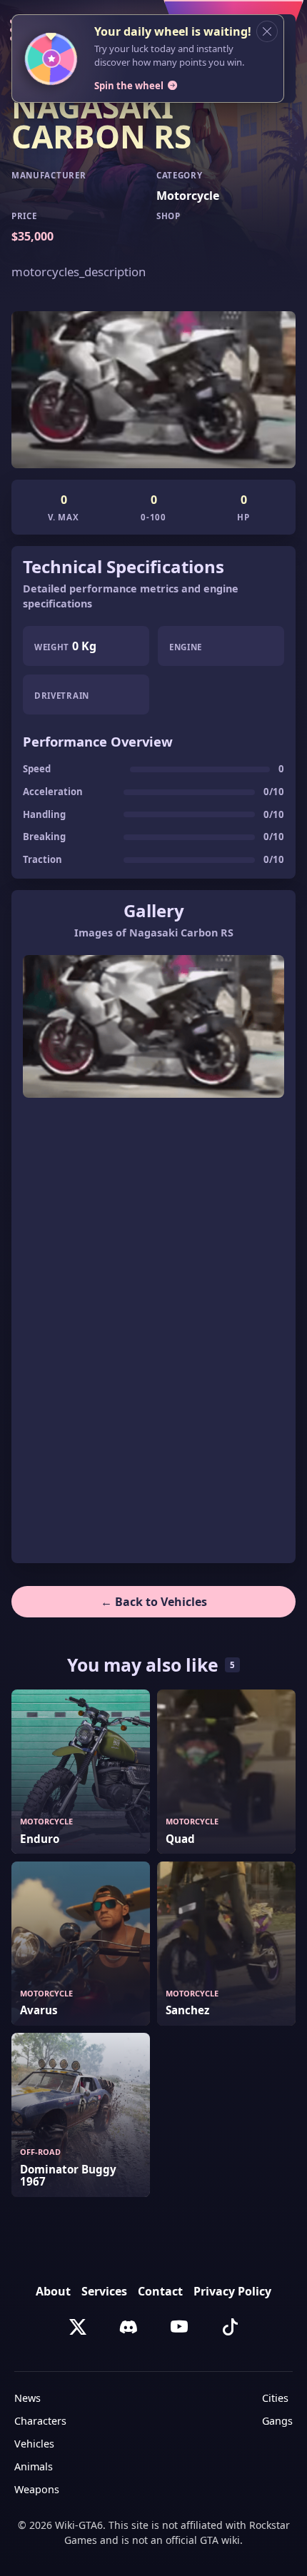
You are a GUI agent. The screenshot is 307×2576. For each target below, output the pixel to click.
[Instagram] (129, 2327)
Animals (34, 2466)
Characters (40, 2421)
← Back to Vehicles (154, 1602)
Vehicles (34, 2444)
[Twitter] (78, 2327)
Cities (275, 2398)
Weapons (37, 2489)
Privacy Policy (232, 2291)
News (27, 2398)
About (53, 2291)
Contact (160, 2291)
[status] (153, 59)
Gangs (277, 2421)
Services (104, 2291)
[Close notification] (267, 31)
